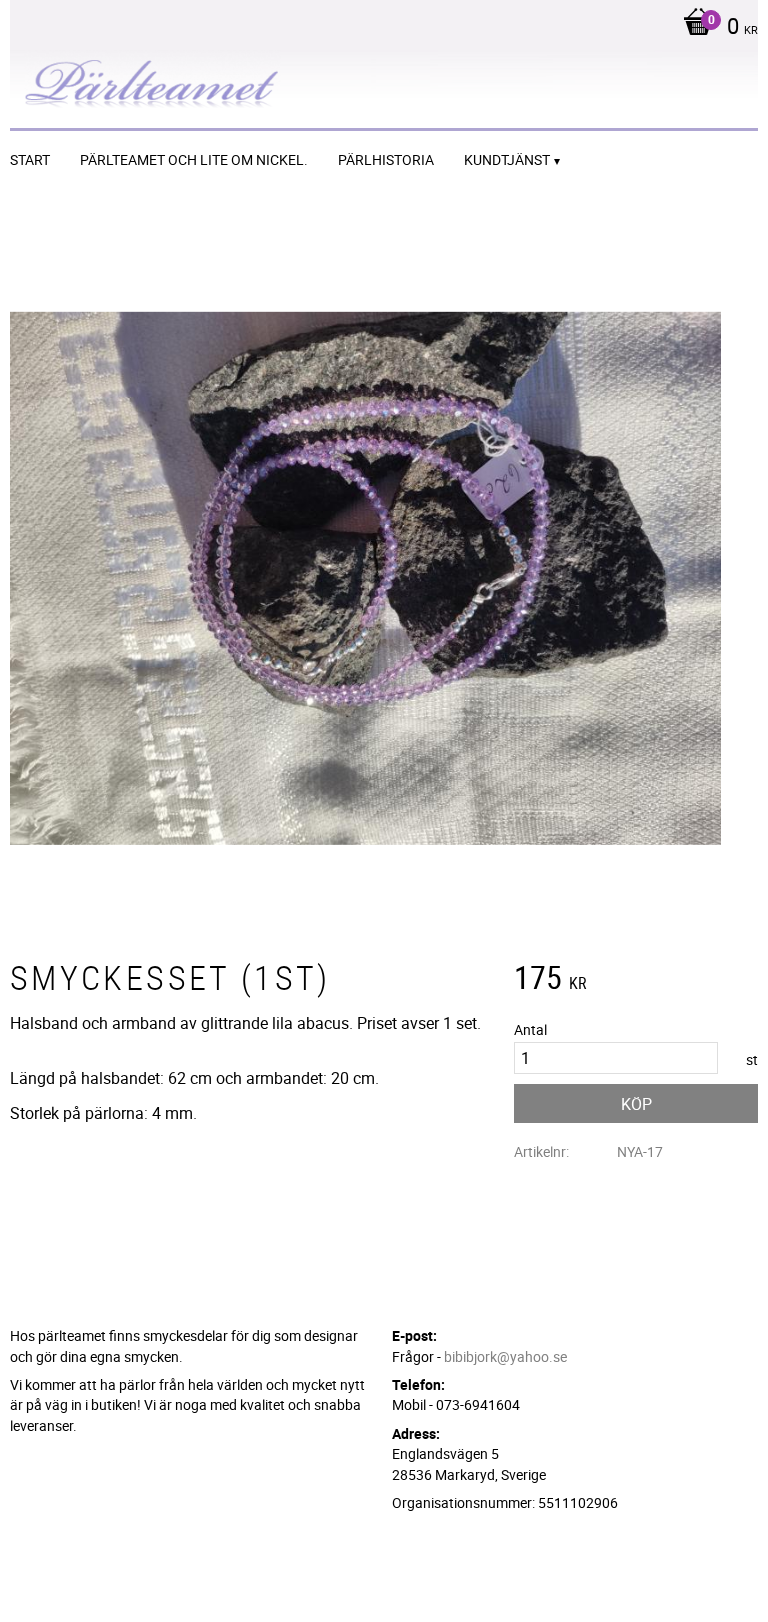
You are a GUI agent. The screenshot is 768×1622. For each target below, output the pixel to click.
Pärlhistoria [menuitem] (386, 159)
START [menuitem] (30, 159)
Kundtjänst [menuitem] (507, 159)
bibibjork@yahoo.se (505, 1356)
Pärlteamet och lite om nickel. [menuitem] (194, 159)
